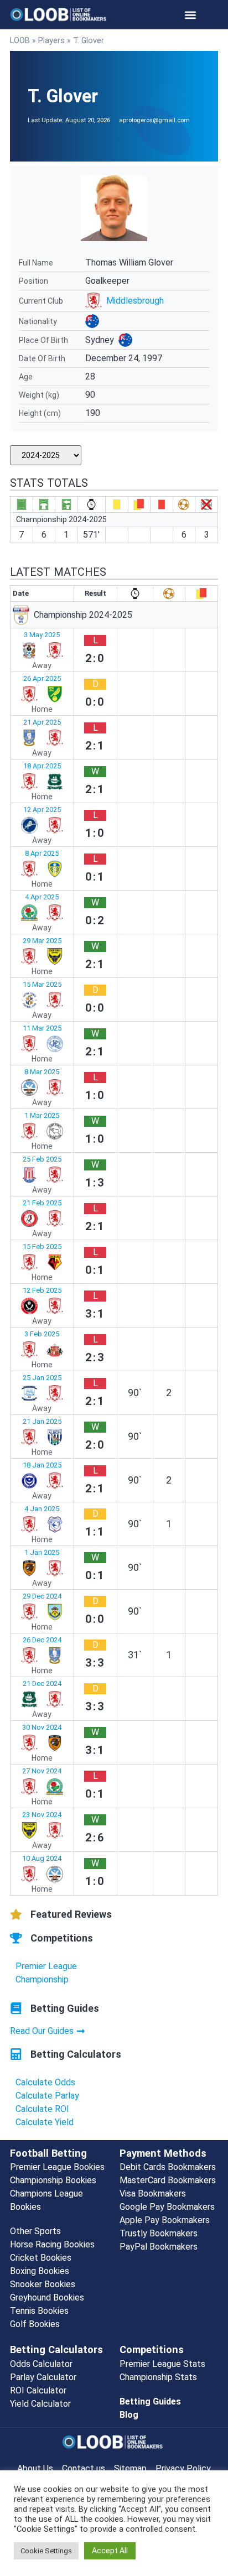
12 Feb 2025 (42, 1290)
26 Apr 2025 (42, 678)
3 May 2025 (42, 635)
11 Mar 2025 (42, 1028)
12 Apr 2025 (42, 810)
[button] (191, 15)
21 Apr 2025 (42, 722)
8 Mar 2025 (42, 1072)
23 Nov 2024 (42, 1815)
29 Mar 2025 (42, 941)
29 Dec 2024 (42, 1596)
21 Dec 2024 (42, 1683)
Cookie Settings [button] (46, 2551)
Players (51, 40)
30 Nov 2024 (42, 1727)
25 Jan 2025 (42, 1378)
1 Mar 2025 (42, 1115)
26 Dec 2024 (42, 1640)
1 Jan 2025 (42, 1552)
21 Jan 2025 (42, 1421)
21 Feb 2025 (42, 1203)
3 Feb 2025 (42, 1334)
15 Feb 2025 (42, 1247)
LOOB (20, 40)
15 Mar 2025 (42, 984)
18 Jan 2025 (42, 1465)
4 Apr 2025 (42, 897)
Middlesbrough (135, 301)
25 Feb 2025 (42, 1159)
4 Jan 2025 (42, 1509)
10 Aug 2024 (42, 1858)
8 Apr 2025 (42, 853)
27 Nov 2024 (42, 1771)
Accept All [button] (110, 2551)
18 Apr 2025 (42, 766)
